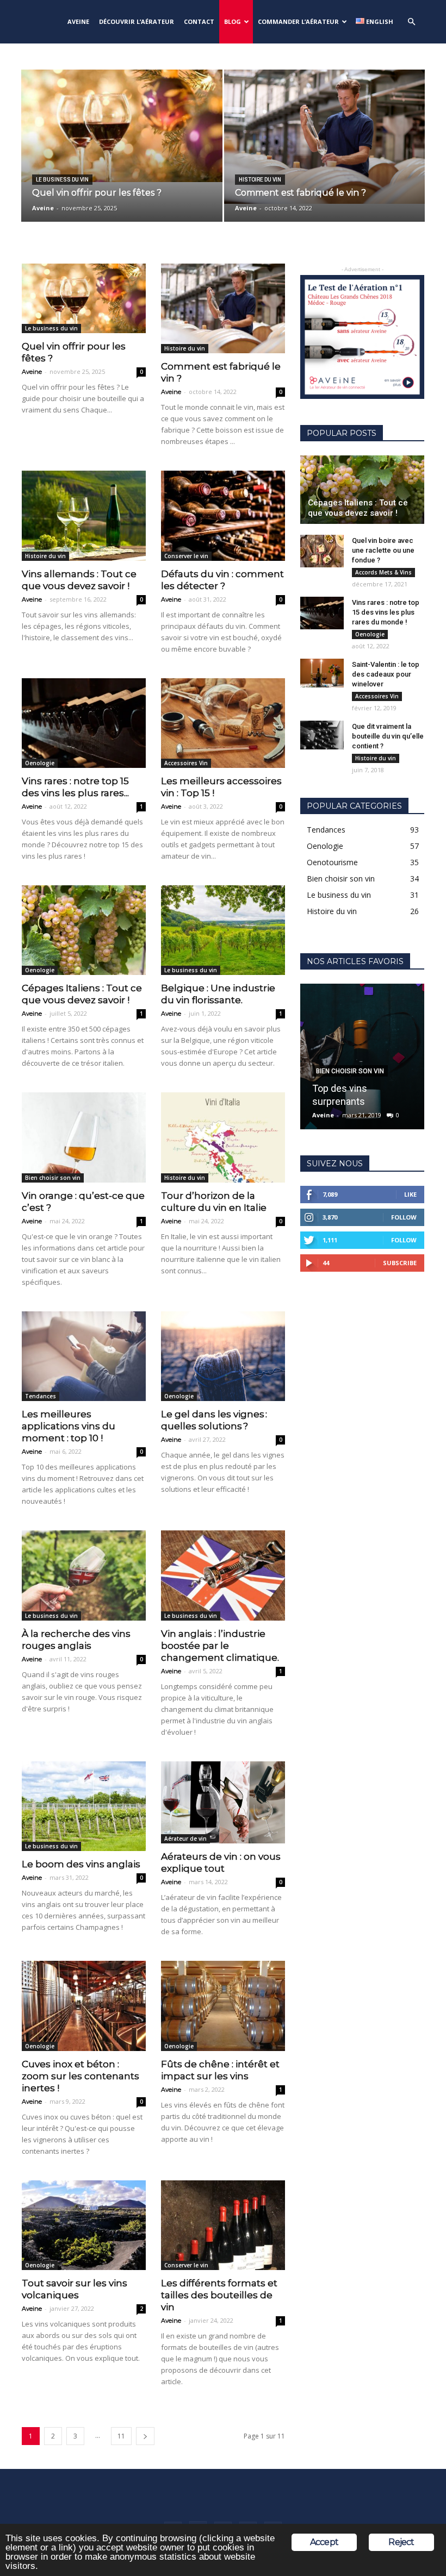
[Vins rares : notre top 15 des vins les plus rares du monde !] (84, 723)
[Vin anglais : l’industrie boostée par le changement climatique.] (223, 1575)
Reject (401, 2542)
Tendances (41, 1396)
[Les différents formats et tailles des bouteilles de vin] (223, 2225)
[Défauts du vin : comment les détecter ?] (223, 515)
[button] (411, 22)
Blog (233, 21)
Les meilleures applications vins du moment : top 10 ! (69, 1426)
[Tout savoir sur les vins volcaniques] (84, 2225)
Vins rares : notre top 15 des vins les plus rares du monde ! (386, 612)
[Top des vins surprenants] (362, 1056)
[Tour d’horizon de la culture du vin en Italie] (223, 1137)
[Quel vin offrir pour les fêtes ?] (122, 126)
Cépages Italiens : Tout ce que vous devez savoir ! (358, 508)
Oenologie (40, 763)
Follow (404, 1217)
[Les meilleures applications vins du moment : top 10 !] (84, 1356)
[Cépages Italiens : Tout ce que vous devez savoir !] (84, 930)
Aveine (43, 208)
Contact (199, 21)
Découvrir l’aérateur (137, 21)
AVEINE (78, 21)
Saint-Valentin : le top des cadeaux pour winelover (386, 674)
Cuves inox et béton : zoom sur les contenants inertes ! (80, 2076)
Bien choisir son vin (53, 1178)
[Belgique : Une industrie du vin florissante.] (223, 930)
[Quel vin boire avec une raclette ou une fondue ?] (322, 551)
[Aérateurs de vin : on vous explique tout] (223, 1803)
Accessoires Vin (186, 763)
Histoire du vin (260, 180)
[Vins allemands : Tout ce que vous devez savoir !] (84, 515)
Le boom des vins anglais (81, 1864)
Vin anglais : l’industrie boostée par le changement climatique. (220, 1646)
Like (410, 1194)
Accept (324, 2542)
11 (121, 2436)
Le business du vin (62, 180)
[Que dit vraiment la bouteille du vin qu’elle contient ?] (322, 735)
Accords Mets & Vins (383, 572)
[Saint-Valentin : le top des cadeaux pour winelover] (322, 673)
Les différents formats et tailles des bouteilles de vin (219, 2295)
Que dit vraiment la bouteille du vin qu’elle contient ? (388, 736)
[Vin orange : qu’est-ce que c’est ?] (84, 1137)
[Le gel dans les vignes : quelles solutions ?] (223, 1356)
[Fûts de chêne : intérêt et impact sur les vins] (223, 2006)
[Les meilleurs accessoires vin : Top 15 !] (223, 723)
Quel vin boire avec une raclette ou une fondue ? (383, 550)
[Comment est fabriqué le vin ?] (325, 137)
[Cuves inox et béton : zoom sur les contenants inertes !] (84, 2006)
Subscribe (400, 1263)
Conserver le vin (186, 556)
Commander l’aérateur (298, 21)
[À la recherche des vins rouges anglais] (84, 1575)
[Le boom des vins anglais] (84, 1806)
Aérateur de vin (185, 1839)
